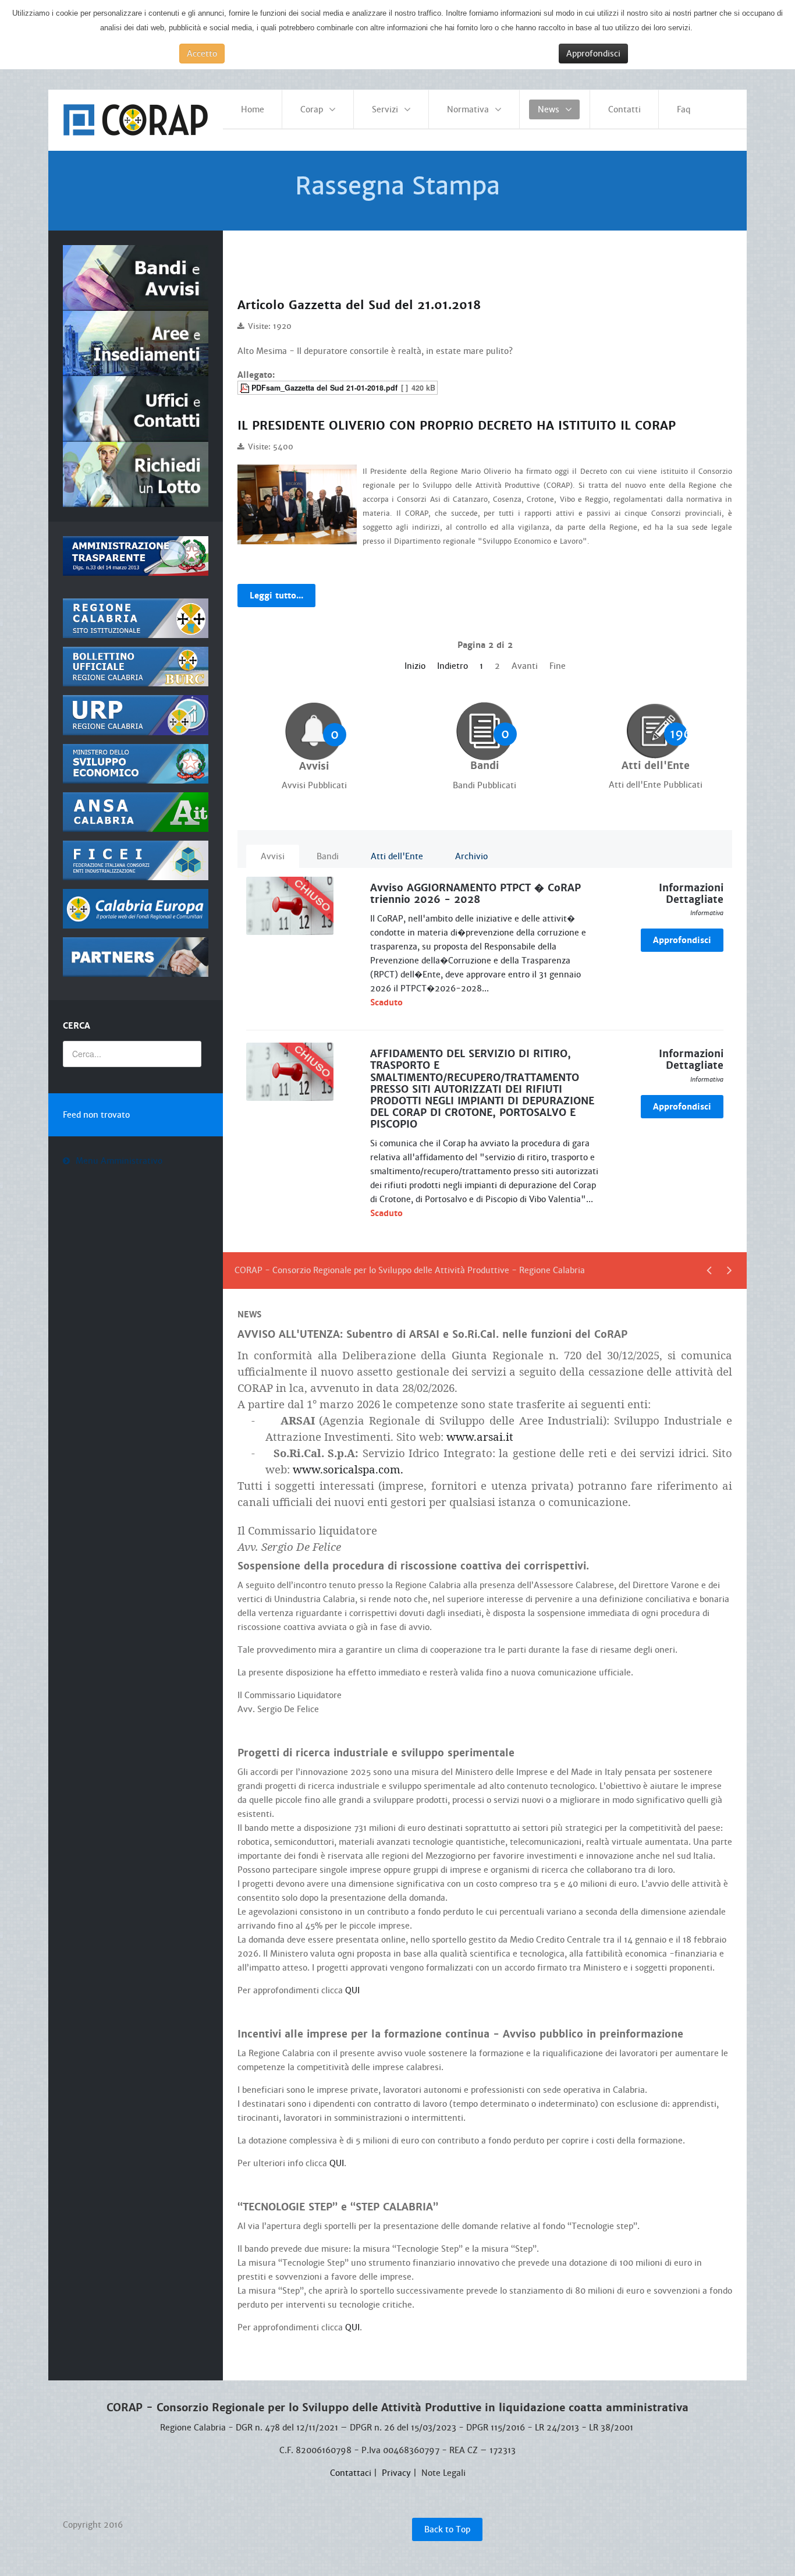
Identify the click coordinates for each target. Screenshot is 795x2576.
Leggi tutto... (276, 596)
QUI (352, 1990)
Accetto (202, 54)
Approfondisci (593, 54)
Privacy (396, 2473)
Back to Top (447, 2529)
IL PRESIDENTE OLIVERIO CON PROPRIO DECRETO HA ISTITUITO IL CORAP (457, 426)
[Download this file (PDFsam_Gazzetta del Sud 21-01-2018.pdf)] (246, 388)
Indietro (452, 666)
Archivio (471, 856)
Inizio (415, 666)
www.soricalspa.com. (348, 1469)
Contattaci (351, 2473)
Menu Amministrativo (119, 1161)
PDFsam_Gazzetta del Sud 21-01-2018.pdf (324, 388)
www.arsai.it (480, 1436)
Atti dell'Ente (397, 856)
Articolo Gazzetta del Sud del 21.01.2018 (359, 305)
